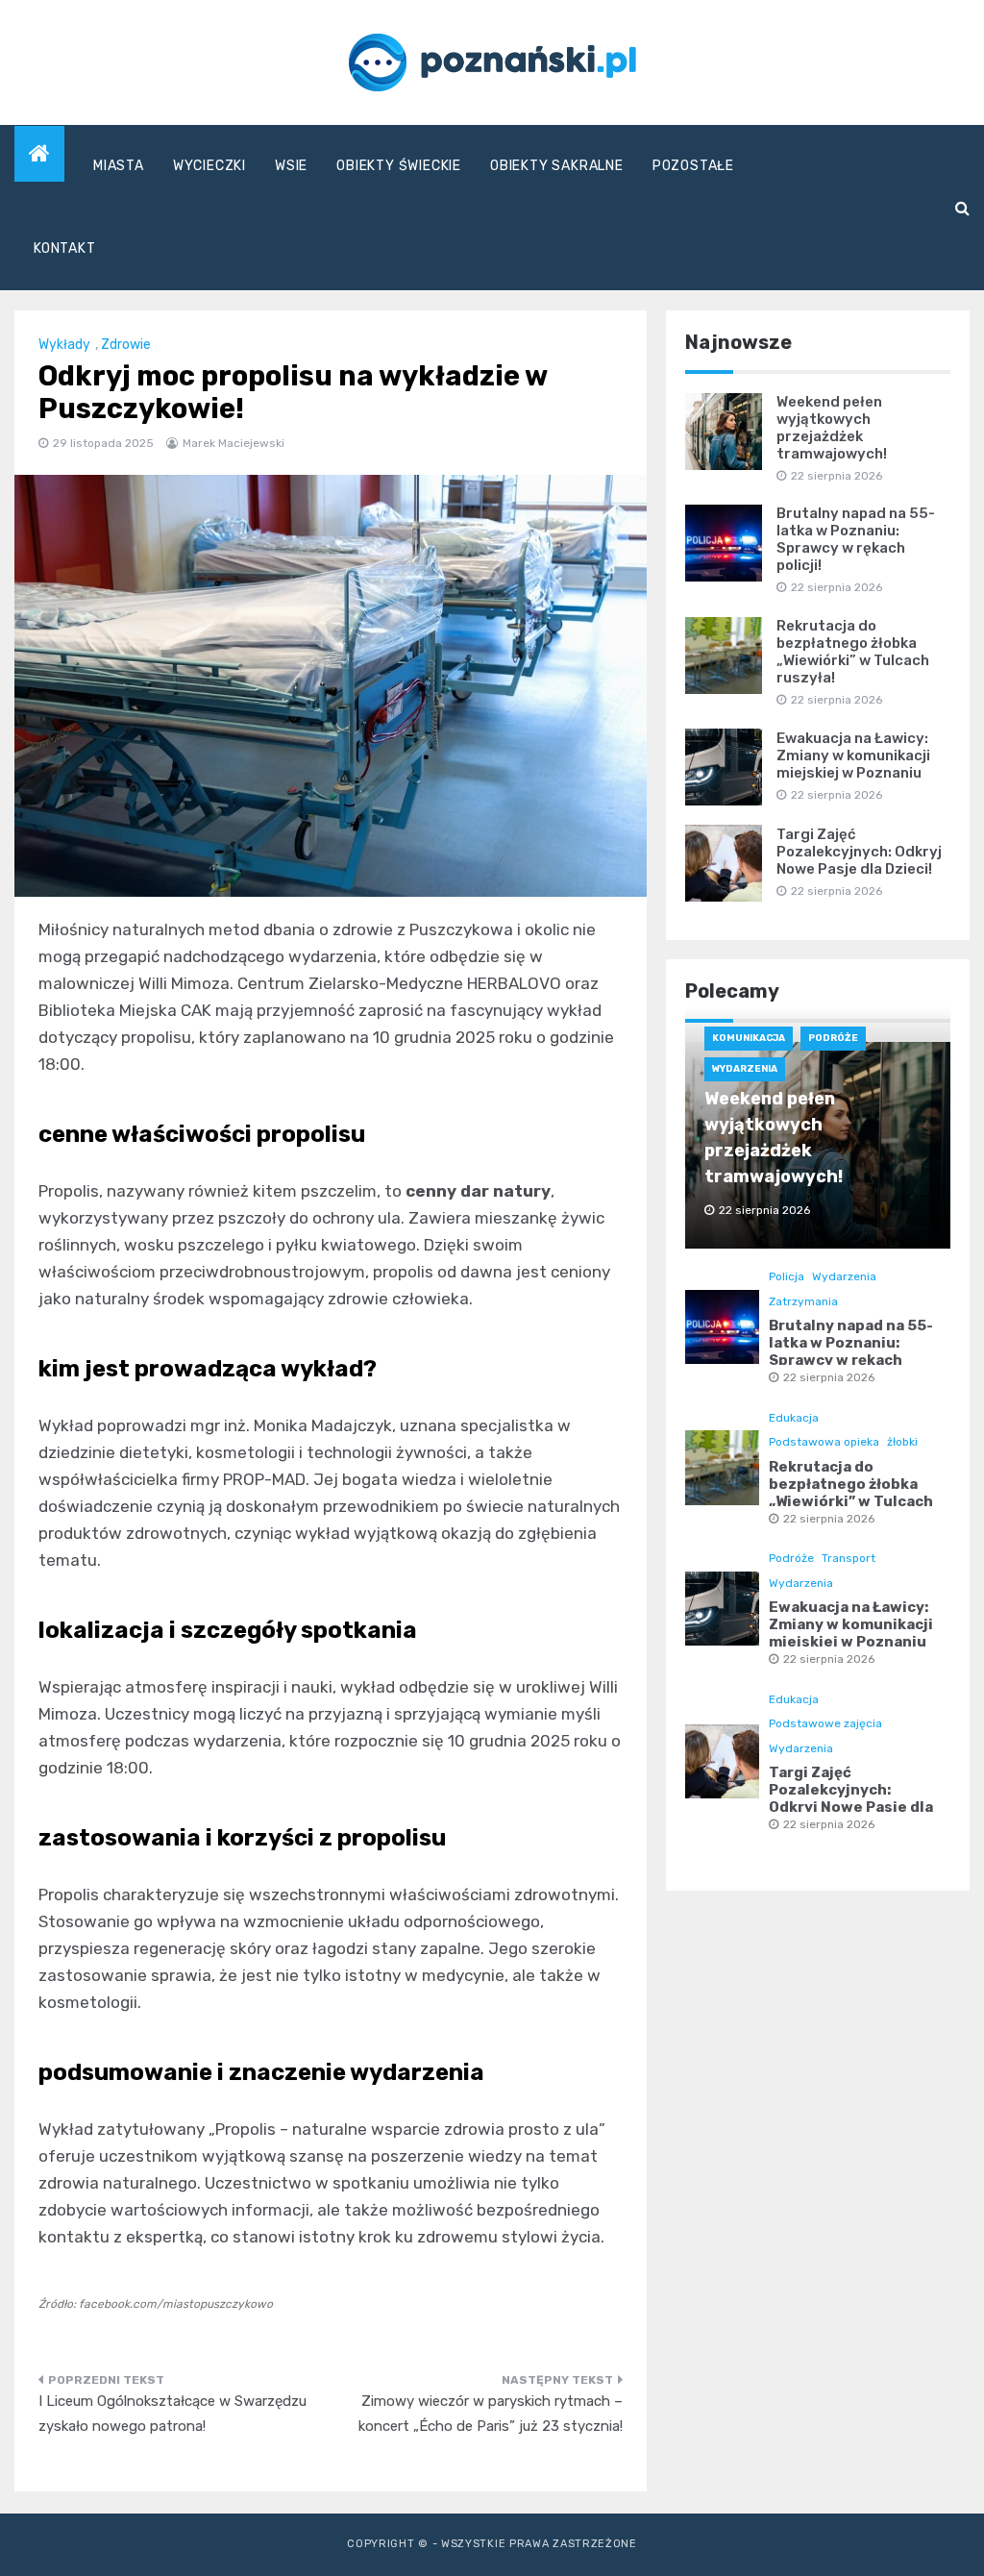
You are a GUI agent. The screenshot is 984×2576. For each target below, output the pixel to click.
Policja (787, 1276)
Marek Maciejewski (234, 443)
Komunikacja (749, 1038)
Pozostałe (693, 166)
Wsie (291, 166)
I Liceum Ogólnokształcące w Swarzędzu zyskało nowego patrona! (172, 2414)
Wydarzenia (745, 1069)
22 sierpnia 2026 (829, 1377)
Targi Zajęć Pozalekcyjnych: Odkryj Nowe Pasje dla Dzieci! (859, 852)
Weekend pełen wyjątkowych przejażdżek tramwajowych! (832, 428)
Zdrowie (126, 345)
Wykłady (64, 345)
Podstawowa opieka (824, 1442)
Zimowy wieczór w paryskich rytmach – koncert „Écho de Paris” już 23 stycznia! (491, 2414)
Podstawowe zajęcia (825, 1723)
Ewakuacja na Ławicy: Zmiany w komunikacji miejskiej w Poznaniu (853, 755)
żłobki (902, 1442)
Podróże (833, 1038)
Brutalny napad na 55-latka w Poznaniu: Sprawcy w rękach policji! (856, 539)
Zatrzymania (803, 1301)
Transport (849, 1558)
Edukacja (794, 1418)
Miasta (119, 166)
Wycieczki (209, 166)
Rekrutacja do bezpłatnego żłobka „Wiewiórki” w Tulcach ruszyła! (853, 652)
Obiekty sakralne (557, 166)
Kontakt (65, 248)
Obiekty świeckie (399, 166)
